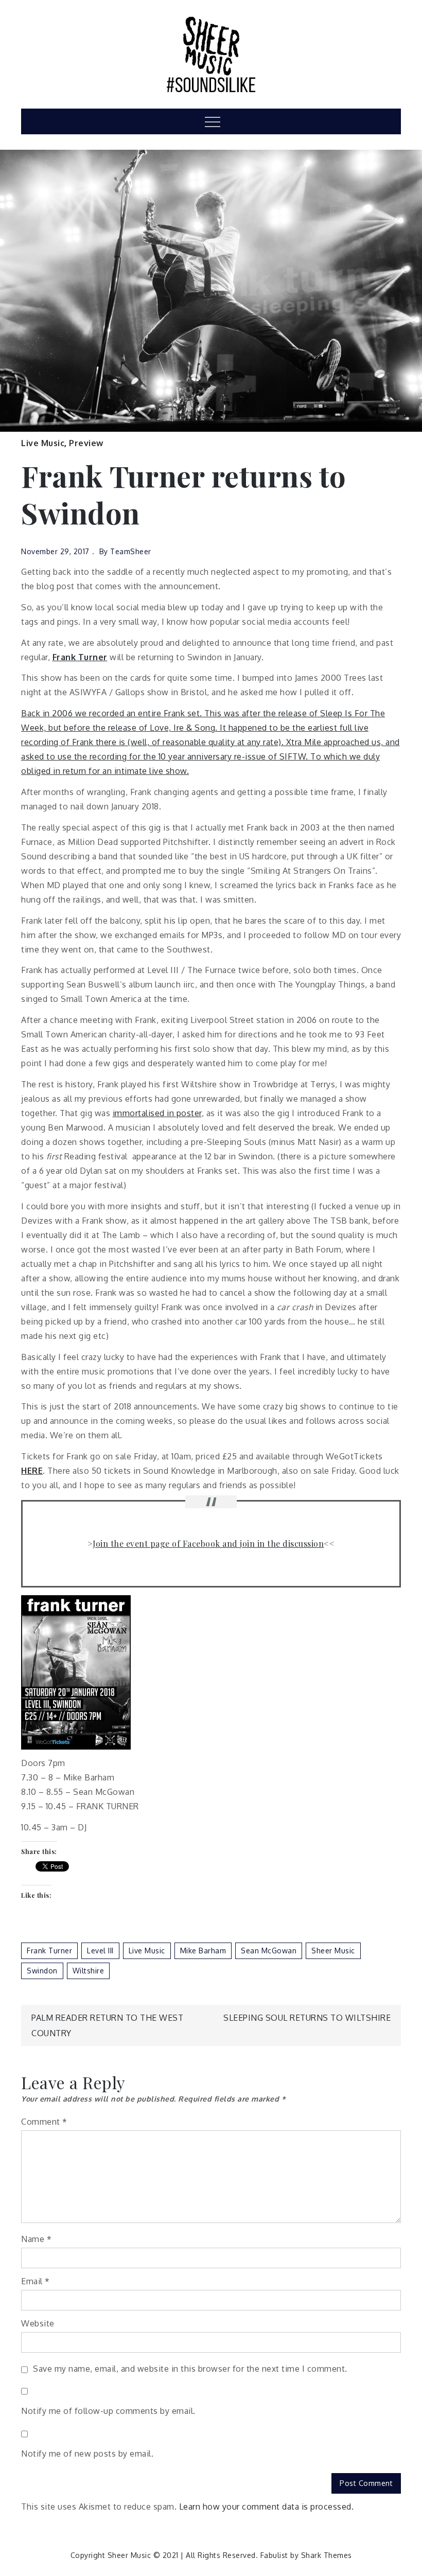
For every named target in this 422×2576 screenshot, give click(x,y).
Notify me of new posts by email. (87, 2454)
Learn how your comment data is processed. (267, 2507)
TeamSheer (131, 551)
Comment (44, 2122)
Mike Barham (203, 1951)
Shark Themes (327, 2555)
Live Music (43, 443)
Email (36, 2281)
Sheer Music (333, 1951)
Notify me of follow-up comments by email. (108, 2411)
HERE (32, 1471)
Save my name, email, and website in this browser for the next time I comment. (190, 2369)
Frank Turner (49, 1951)
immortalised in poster (157, 1113)
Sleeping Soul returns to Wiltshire (307, 2018)
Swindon (42, 1971)
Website (38, 2323)
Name (36, 2239)
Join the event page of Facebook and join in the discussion (208, 1543)
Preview (86, 443)
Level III (100, 1951)
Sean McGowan (269, 1951)
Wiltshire (89, 1971)
